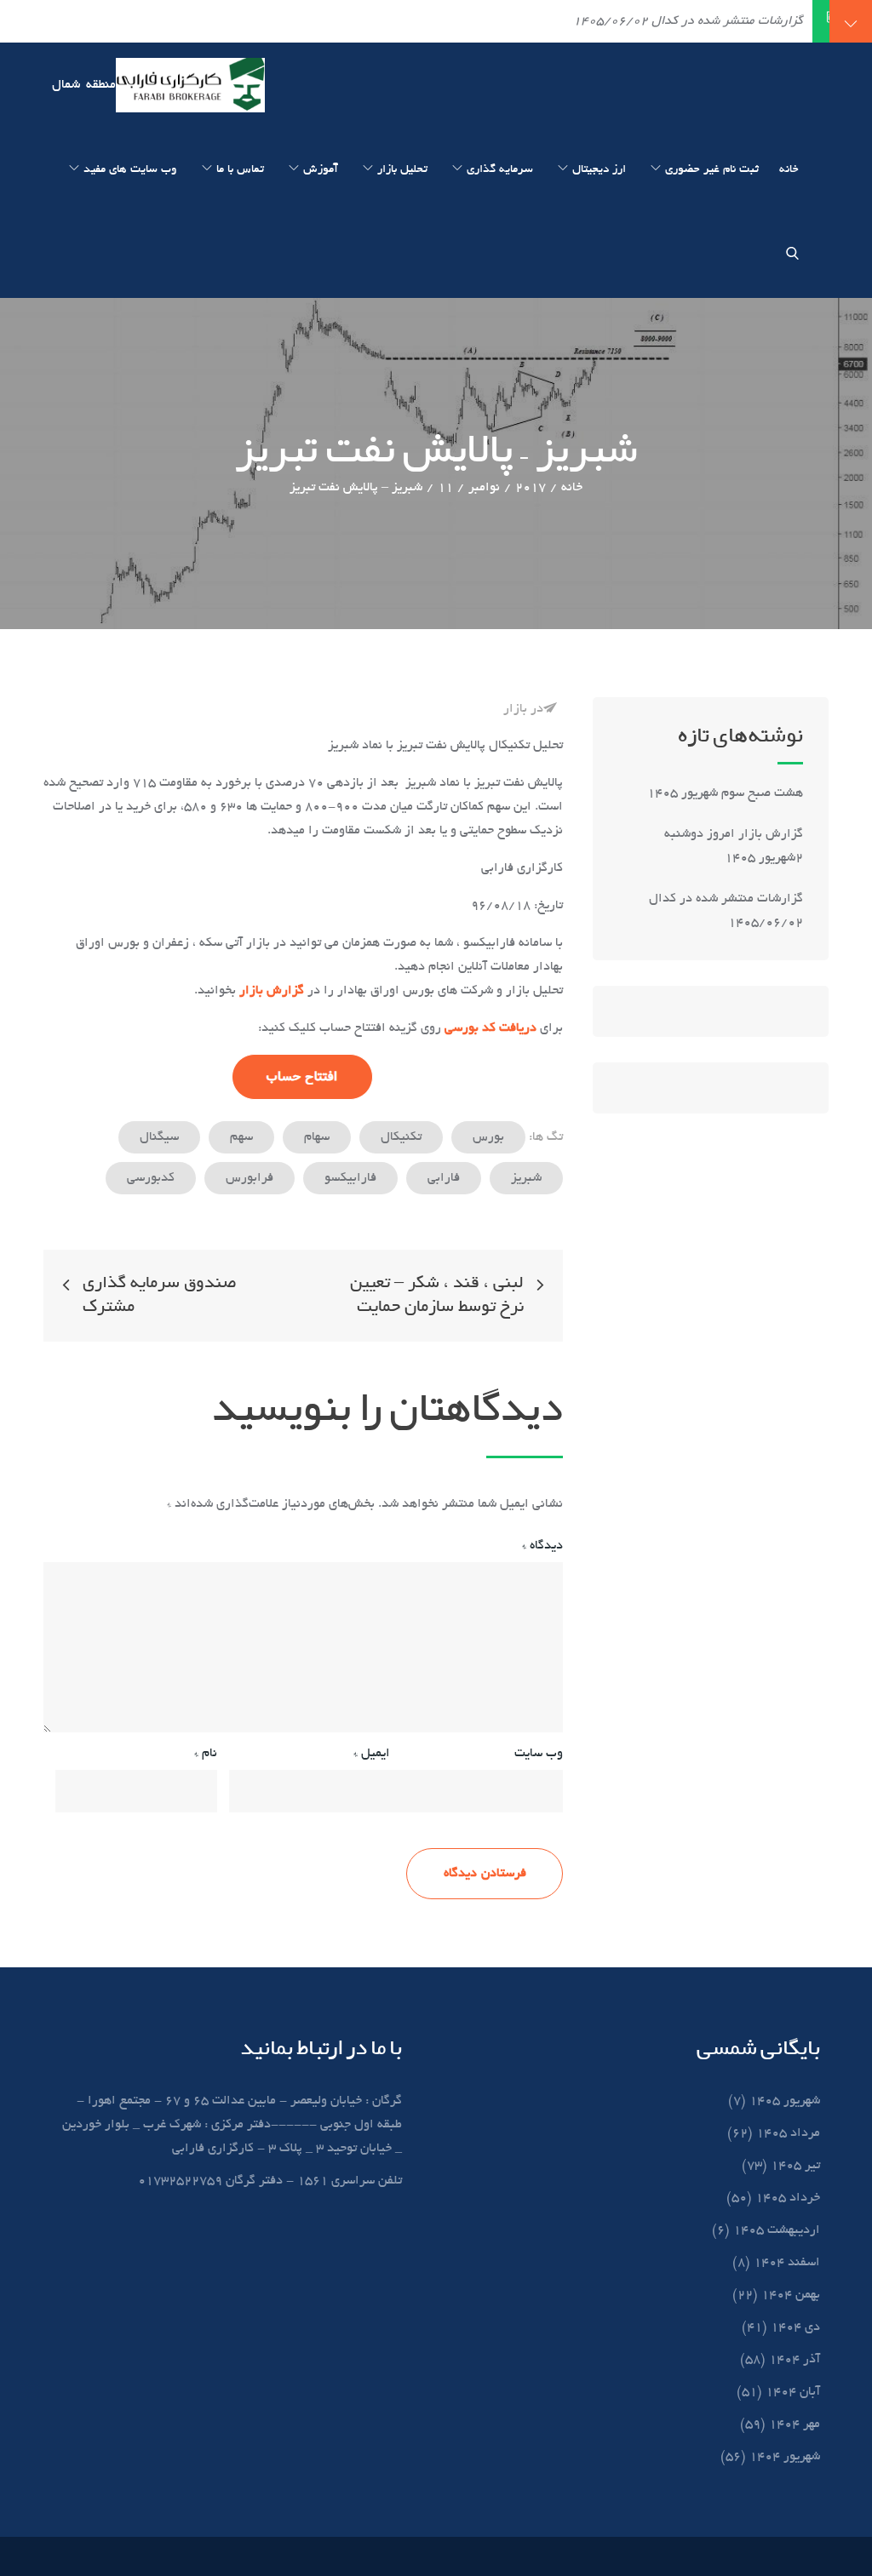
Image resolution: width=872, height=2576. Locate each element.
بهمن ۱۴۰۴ (791, 2295)
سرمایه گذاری (500, 170)
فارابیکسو (350, 1178)
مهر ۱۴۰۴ (795, 2424)
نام (206, 1754)
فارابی (444, 1178)
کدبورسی (151, 1178)
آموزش (321, 170)
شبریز (526, 1178)
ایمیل (372, 1754)
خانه (789, 170)
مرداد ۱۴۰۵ (788, 2133)
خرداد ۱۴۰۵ (788, 2198)
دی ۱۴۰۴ (795, 2327)
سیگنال (159, 1137)
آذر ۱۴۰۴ (795, 2360)
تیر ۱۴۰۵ (795, 2166)
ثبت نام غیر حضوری (712, 170)
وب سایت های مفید (130, 170)
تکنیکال (401, 1137)
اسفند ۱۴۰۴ (787, 2263)
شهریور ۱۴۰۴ (785, 2457)
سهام (317, 1137)
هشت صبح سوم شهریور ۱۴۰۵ (725, 793)
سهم (241, 1137)
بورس (488, 1137)
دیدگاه (542, 1546)
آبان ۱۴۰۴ (793, 2392)
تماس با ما (240, 170)
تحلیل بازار (402, 170)
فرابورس (250, 1178)
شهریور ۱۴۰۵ (785, 2101)
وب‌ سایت (539, 1754)
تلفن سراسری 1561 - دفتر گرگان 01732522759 (270, 2181)
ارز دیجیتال (599, 170)
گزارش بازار (272, 991)
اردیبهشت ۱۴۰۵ (777, 2230)
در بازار (523, 709)
